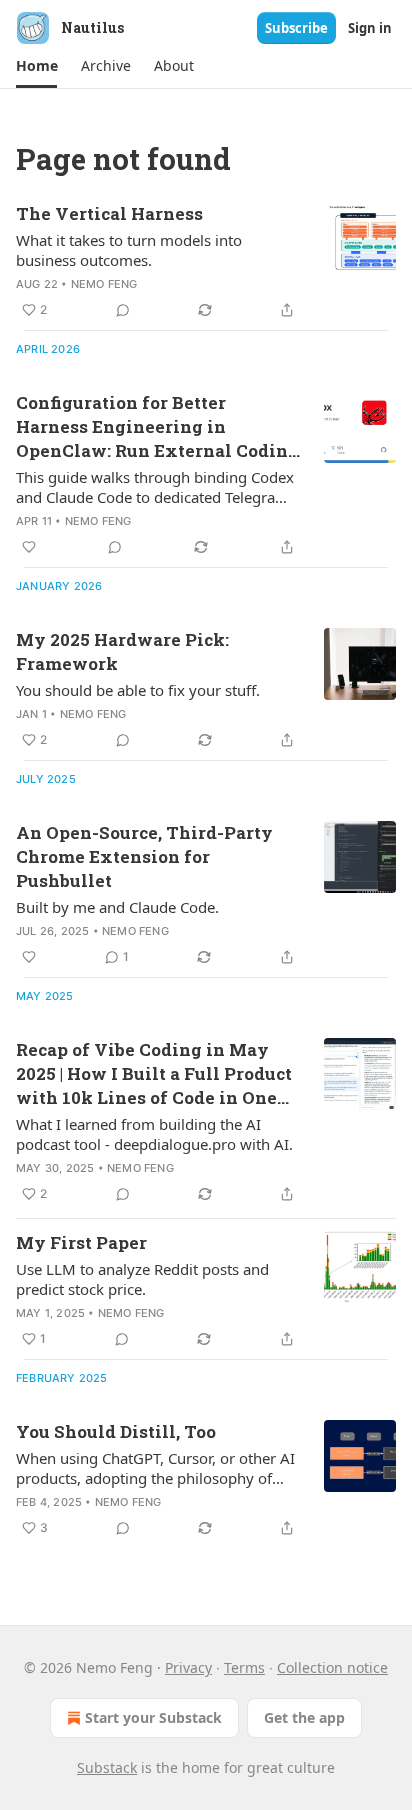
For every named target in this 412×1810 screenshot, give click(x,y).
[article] (206, 262)
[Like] (29, 547)
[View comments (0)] (123, 310)
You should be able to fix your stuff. (138, 690)
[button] (36, 66)
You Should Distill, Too (116, 1431)
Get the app (304, 1717)
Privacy (188, 1667)
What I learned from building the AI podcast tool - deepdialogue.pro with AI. (154, 1134)
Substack (107, 1767)
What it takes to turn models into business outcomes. (129, 250)
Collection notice (332, 1667)
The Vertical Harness (109, 213)
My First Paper (81, 1242)
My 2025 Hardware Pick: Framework (122, 651)
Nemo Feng (104, 284)
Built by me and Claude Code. (117, 907)
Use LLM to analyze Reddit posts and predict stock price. (142, 1279)
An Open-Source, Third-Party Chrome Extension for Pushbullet (144, 856)
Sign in (370, 28)
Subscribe (296, 28)
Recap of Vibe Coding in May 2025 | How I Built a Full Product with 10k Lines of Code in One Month (154, 1074)
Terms (244, 1667)
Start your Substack (153, 1717)
